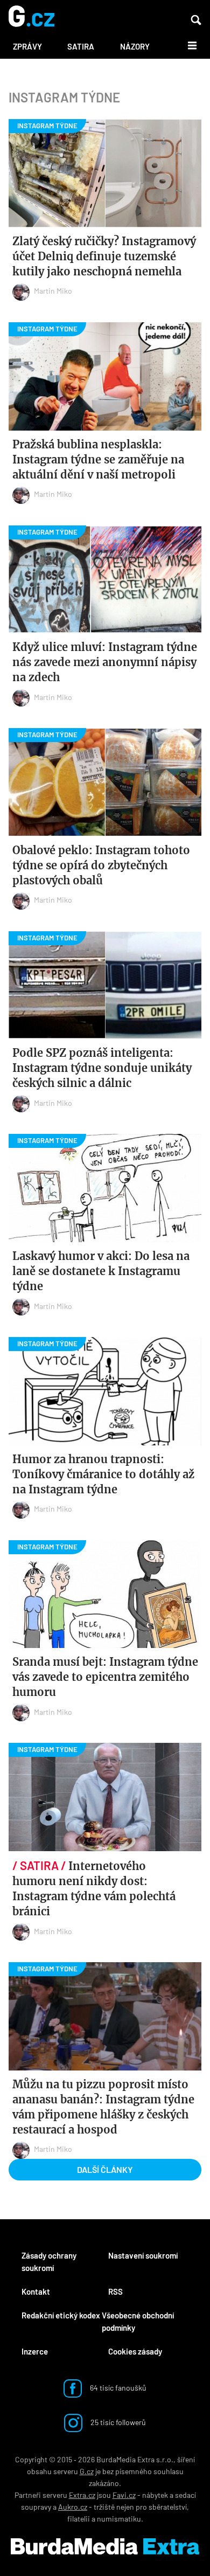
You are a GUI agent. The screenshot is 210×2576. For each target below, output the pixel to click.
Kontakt (36, 2291)
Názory (135, 46)
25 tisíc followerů (117, 2422)
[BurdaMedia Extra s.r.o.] (105, 2546)
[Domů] (31, 17)
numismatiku (119, 2519)
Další (186, 45)
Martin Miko (53, 291)
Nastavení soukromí (143, 2255)
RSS (115, 2291)
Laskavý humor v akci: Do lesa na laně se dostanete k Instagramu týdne (101, 1271)
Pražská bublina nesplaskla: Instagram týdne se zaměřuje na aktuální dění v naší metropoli (98, 459)
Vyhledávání (196, 20)
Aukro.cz (73, 2507)
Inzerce (35, 2351)
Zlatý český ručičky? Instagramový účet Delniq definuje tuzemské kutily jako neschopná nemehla (104, 256)
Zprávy (27, 46)
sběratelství (168, 2507)
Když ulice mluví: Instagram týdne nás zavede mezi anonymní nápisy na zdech (105, 662)
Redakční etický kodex (61, 2315)
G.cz (87, 2471)
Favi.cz (124, 2495)
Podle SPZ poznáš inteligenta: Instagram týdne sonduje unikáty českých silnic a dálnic (102, 1068)
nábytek (155, 2495)
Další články (105, 2169)
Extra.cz (82, 2495)
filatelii (79, 2519)
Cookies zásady (135, 2351)
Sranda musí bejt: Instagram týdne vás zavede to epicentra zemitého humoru (105, 1677)
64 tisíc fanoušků (117, 2387)
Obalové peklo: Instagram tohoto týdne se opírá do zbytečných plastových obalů (101, 865)
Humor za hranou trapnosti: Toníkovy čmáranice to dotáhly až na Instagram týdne (103, 1474)
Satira (81, 46)
